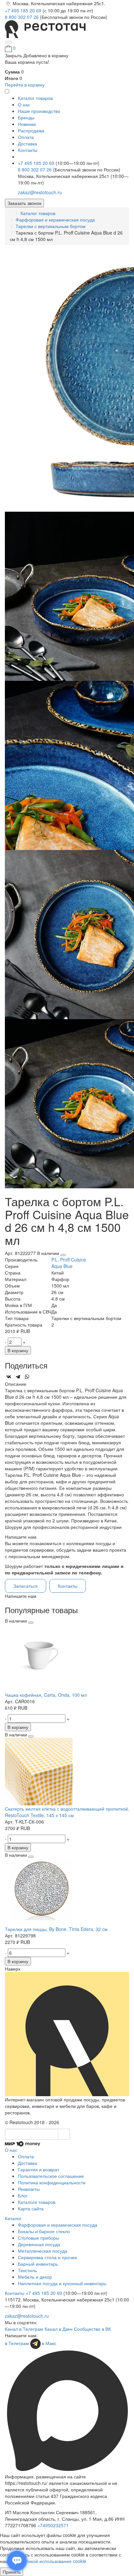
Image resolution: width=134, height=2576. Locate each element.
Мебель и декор (35, 2277)
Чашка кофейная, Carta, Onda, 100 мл (46, 1695)
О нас (24, 104)
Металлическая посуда (43, 2251)
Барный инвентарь (38, 2264)
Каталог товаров (38, 213)
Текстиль (27, 2270)
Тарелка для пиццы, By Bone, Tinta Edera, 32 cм (56, 1929)
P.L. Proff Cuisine (69, 1260)
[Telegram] (18, 1377)
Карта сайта (31, 2208)
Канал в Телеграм (24, 2329)
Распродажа (31, 130)
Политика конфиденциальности (52, 2182)
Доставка (27, 143)
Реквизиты (29, 2189)
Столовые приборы (39, 2238)
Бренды (26, 117)
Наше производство (39, 111)
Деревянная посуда (39, 2244)
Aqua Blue (62, 1266)
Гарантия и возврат (39, 2169)
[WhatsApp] (27, 1377)
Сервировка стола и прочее (47, 2257)
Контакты (28, 150)
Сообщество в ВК (92, 2329)
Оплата (26, 137)
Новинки (27, 124)
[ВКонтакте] (9, 1377)
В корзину (18, 1350)
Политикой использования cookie (51, 2561)
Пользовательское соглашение (51, 2176)
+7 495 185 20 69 (24, 10)
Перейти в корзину (25, 85)
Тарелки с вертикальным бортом (51, 226)
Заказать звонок (24, 203)
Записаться (26, 1586)
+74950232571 (53, 2525)
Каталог (13, 2218)
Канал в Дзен (59, 2329)
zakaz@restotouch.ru (40, 192)
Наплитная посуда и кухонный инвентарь (62, 2283)
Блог (23, 2195)
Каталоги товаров (37, 2202)
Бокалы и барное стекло (44, 2231)
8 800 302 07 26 (22, 17)
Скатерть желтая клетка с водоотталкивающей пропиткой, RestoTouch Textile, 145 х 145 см (67, 1812)
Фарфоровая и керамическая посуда (55, 220)
